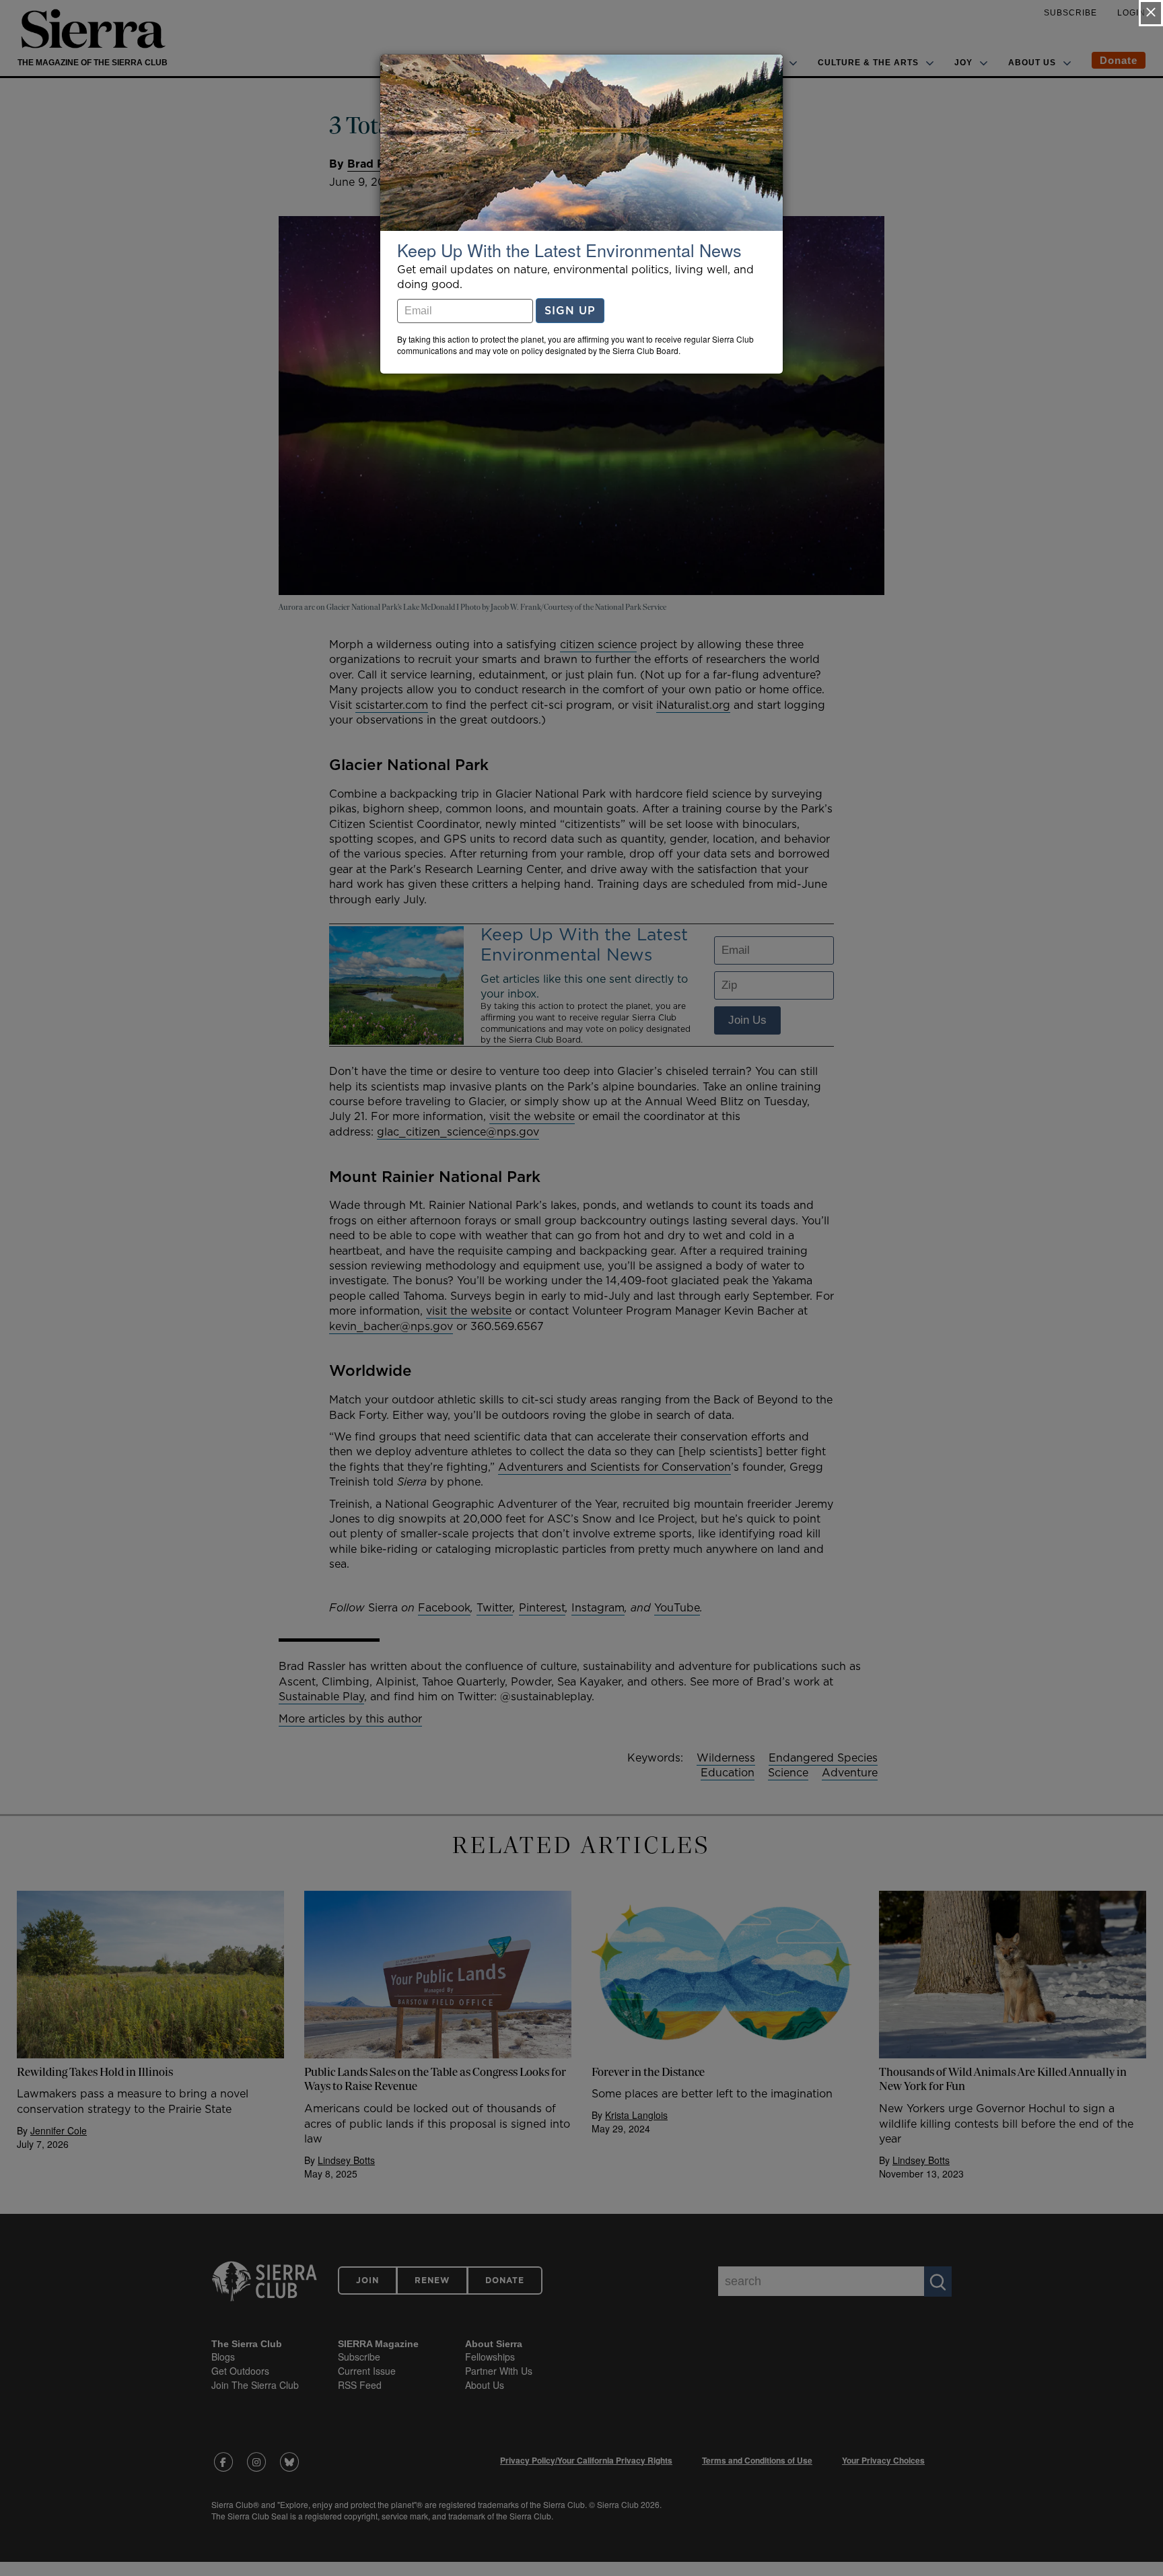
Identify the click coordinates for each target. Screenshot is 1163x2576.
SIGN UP (570, 310)
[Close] (1151, 13)
